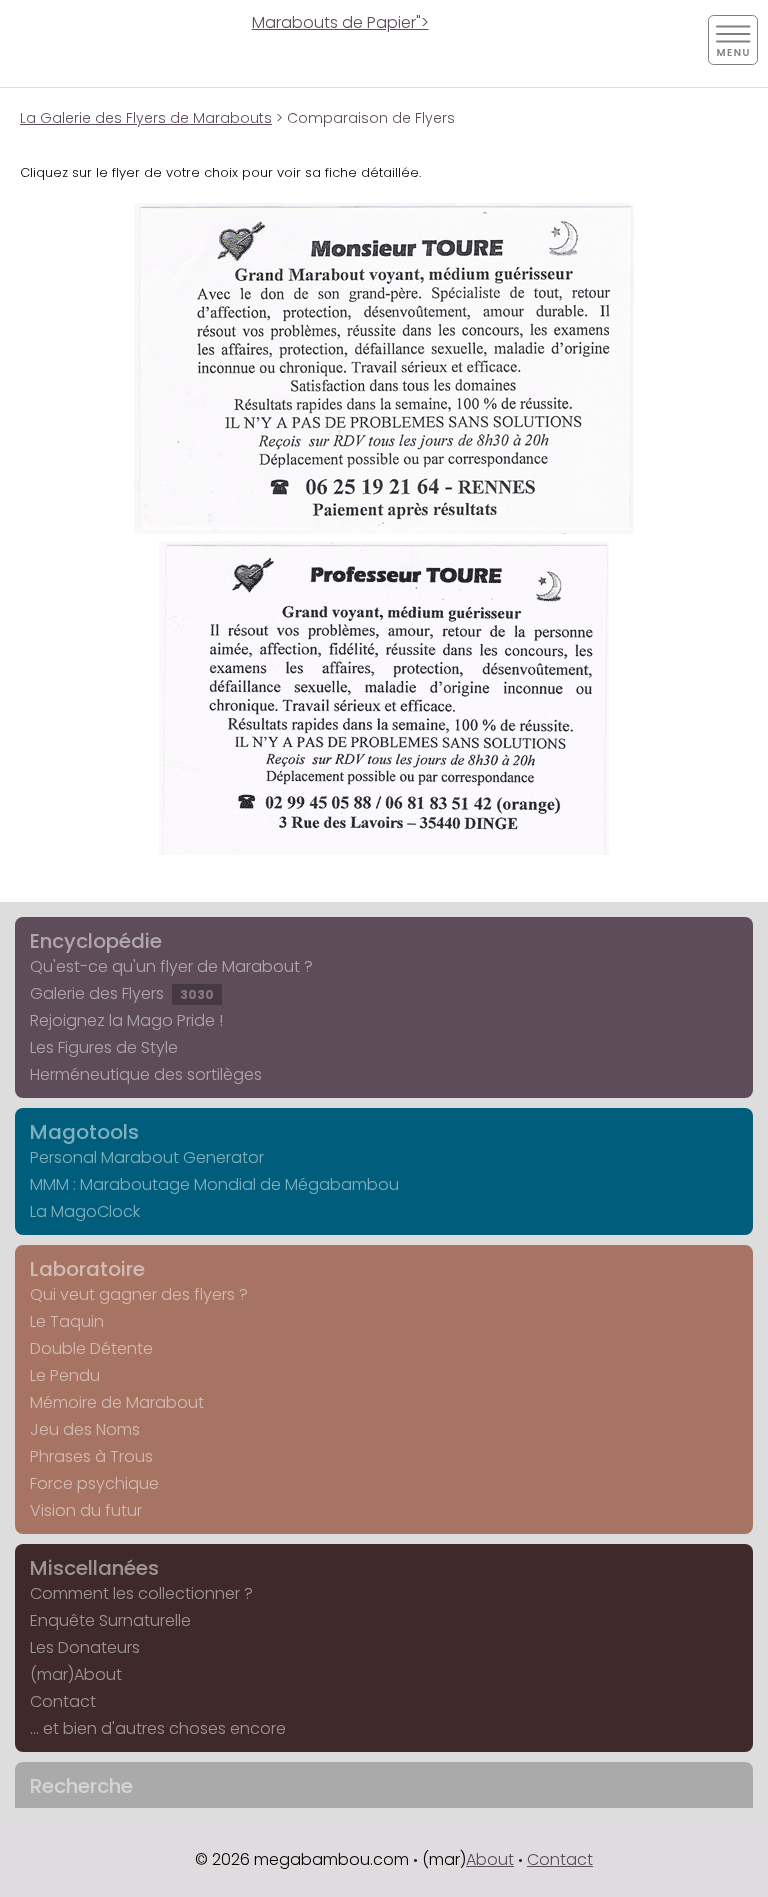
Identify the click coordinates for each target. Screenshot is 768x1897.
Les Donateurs (85, 1647)
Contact (63, 1701)
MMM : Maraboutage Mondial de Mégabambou (214, 1184)
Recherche (81, 1786)
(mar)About (76, 1674)
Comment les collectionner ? (141, 1593)
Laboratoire (87, 1269)
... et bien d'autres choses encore (158, 1728)
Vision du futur (86, 1510)
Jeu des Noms (85, 1429)
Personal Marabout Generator (147, 1157)
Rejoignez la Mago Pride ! (126, 1020)
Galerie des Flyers (122, 993)
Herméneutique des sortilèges (146, 1074)
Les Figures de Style (104, 1047)
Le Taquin (67, 1321)
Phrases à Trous (91, 1456)
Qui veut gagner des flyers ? (139, 1294)
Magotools (84, 1132)
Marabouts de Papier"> (340, 22)
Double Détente (91, 1348)
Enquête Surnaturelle (110, 1620)
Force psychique (94, 1483)
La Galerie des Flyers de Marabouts (146, 118)
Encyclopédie (96, 941)
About (490, 1859)
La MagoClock (85, 1211)
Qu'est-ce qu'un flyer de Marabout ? (171, 966)
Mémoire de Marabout (117, 1402)
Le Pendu (65, 1375)
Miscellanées (94, 1568)
